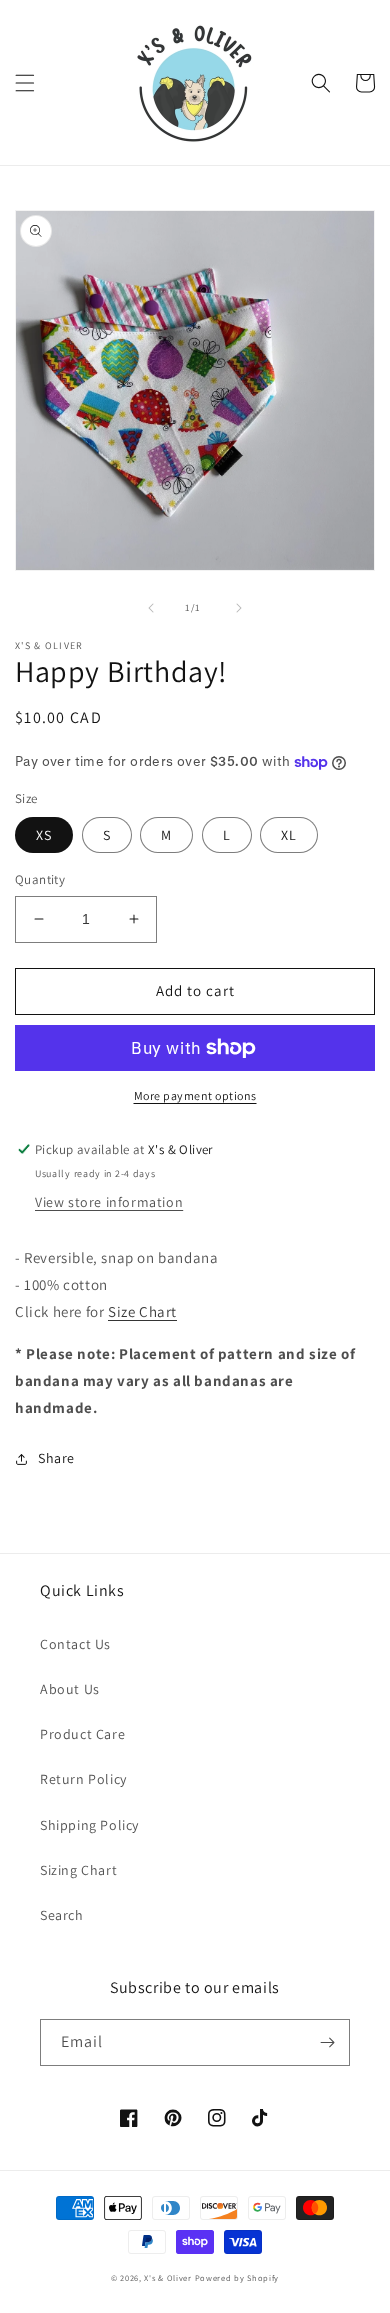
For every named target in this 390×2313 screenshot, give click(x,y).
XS (44, 835)
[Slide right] (239, 608)
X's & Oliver (167, 2277)
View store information (109, 1202)
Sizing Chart (78, 1870)
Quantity (40, 879)
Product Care (82, 1734)
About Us (70, 1689)
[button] (25, 83)
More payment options (195, 1095)
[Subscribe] (327, 2042)
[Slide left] (151, 608)
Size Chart (142, 1311)
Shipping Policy (89, 1825)
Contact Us (75, 1644)
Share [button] (56, 1458)
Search (62, 1915)
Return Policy (83, 1779)
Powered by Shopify (237, 2277)
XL (289, 835)
